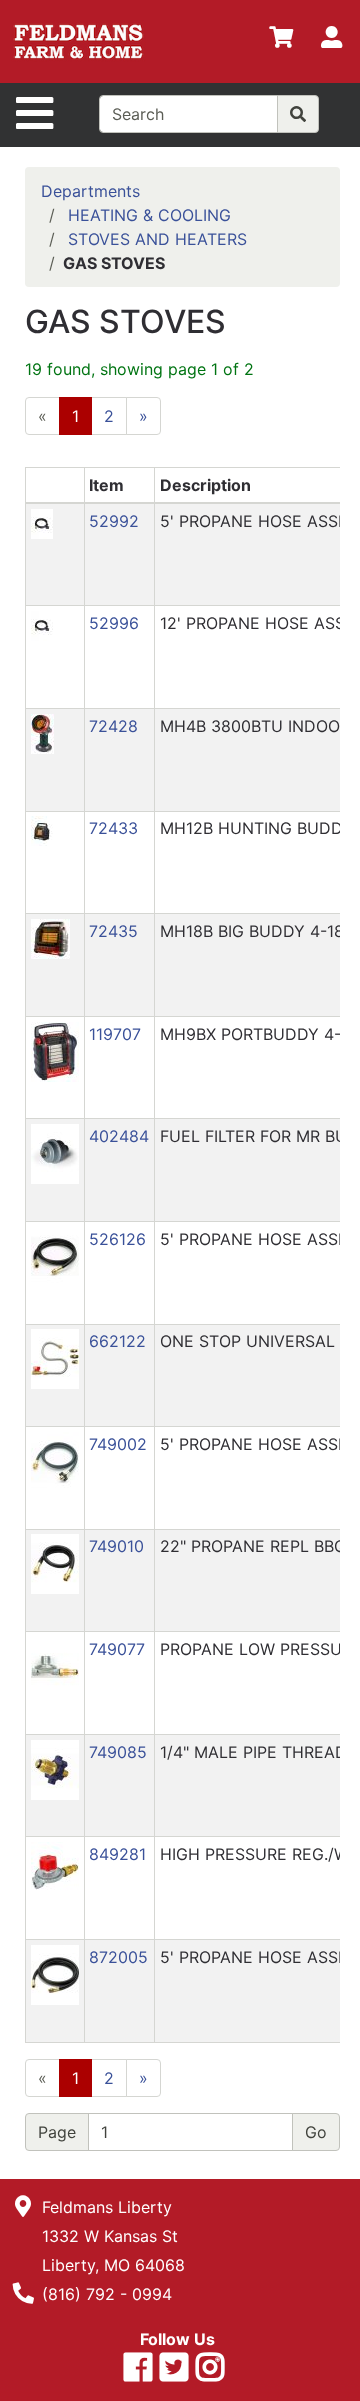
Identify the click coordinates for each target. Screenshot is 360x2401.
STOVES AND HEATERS (157, 239)
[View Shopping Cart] (281, 41)
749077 (117, 1649)
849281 (117, 1854)
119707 (115, 1034)
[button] (42, 522)
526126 (117, 1239)
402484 (119, 1136)
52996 (114, 623)
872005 (118, 1957)
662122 (117, 1341)
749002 (118, 1444)
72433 (113, 828)
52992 (114, 521)
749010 (116, 1546)
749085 (118, 1752)
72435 (113, 931)
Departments (90, 191)
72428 (113, 726)
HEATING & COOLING (149, 215)
